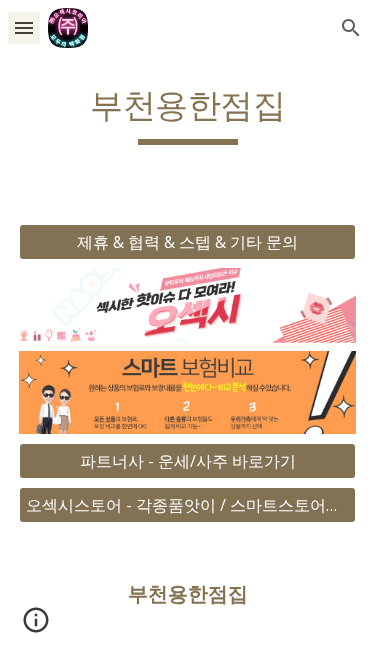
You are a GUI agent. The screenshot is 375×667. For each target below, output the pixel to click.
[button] (24, 27)
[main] (188, 115)
